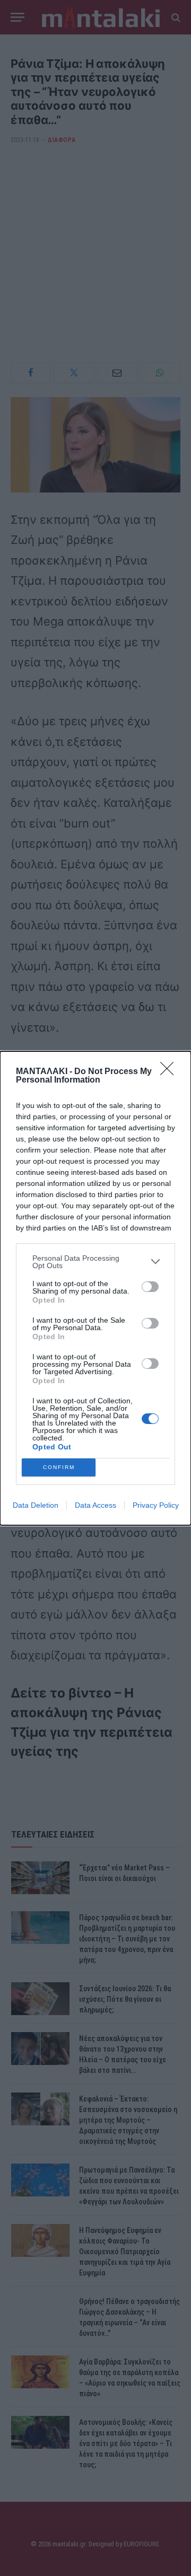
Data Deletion (36, 1505)
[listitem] (95, 1262)
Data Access (95, 1505)
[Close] (170, 1072)
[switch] (150, 1287)
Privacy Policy (156, 1505)
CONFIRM (59, 1467)
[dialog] (95, 1288)
